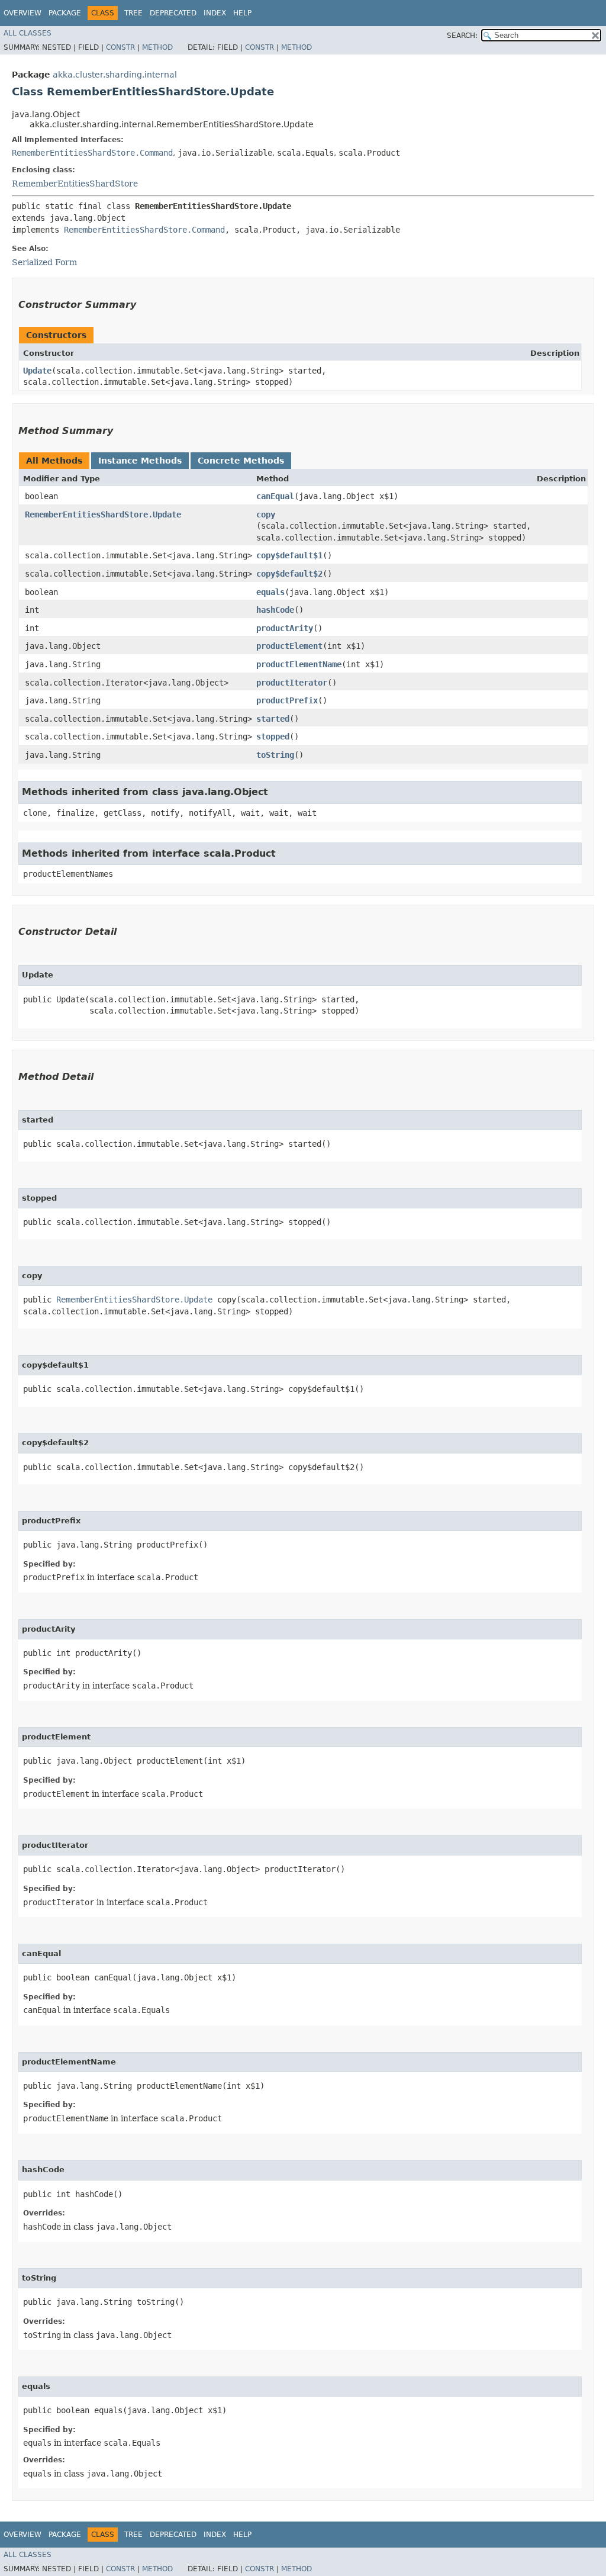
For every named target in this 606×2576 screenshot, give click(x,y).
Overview (22, 13)
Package (65, 13)
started (273, 719)
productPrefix (287, 700)
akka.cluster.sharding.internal (115, 75)
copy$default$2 (289, 574)
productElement (289, 646)
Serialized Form (44, 262)
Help (242, 13)
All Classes (28, 33)
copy (266, 514)
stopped (273, 737)
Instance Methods (140, 461)
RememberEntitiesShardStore (75, 184)
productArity (285, 628)
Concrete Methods (241, 461)
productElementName (299, 664)
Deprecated (173, 13)
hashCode (275, 610)
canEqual (275, 496)
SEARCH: (462, 36)
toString (275, 755)
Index (215, 13)
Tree (133, 13)
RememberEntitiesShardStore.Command (92, 153)
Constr (120, 47)
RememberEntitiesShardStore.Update (103, 514)
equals (270, 592)
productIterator (292, 683)
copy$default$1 (289, 555)
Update (37, 371)
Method (157, 47)
